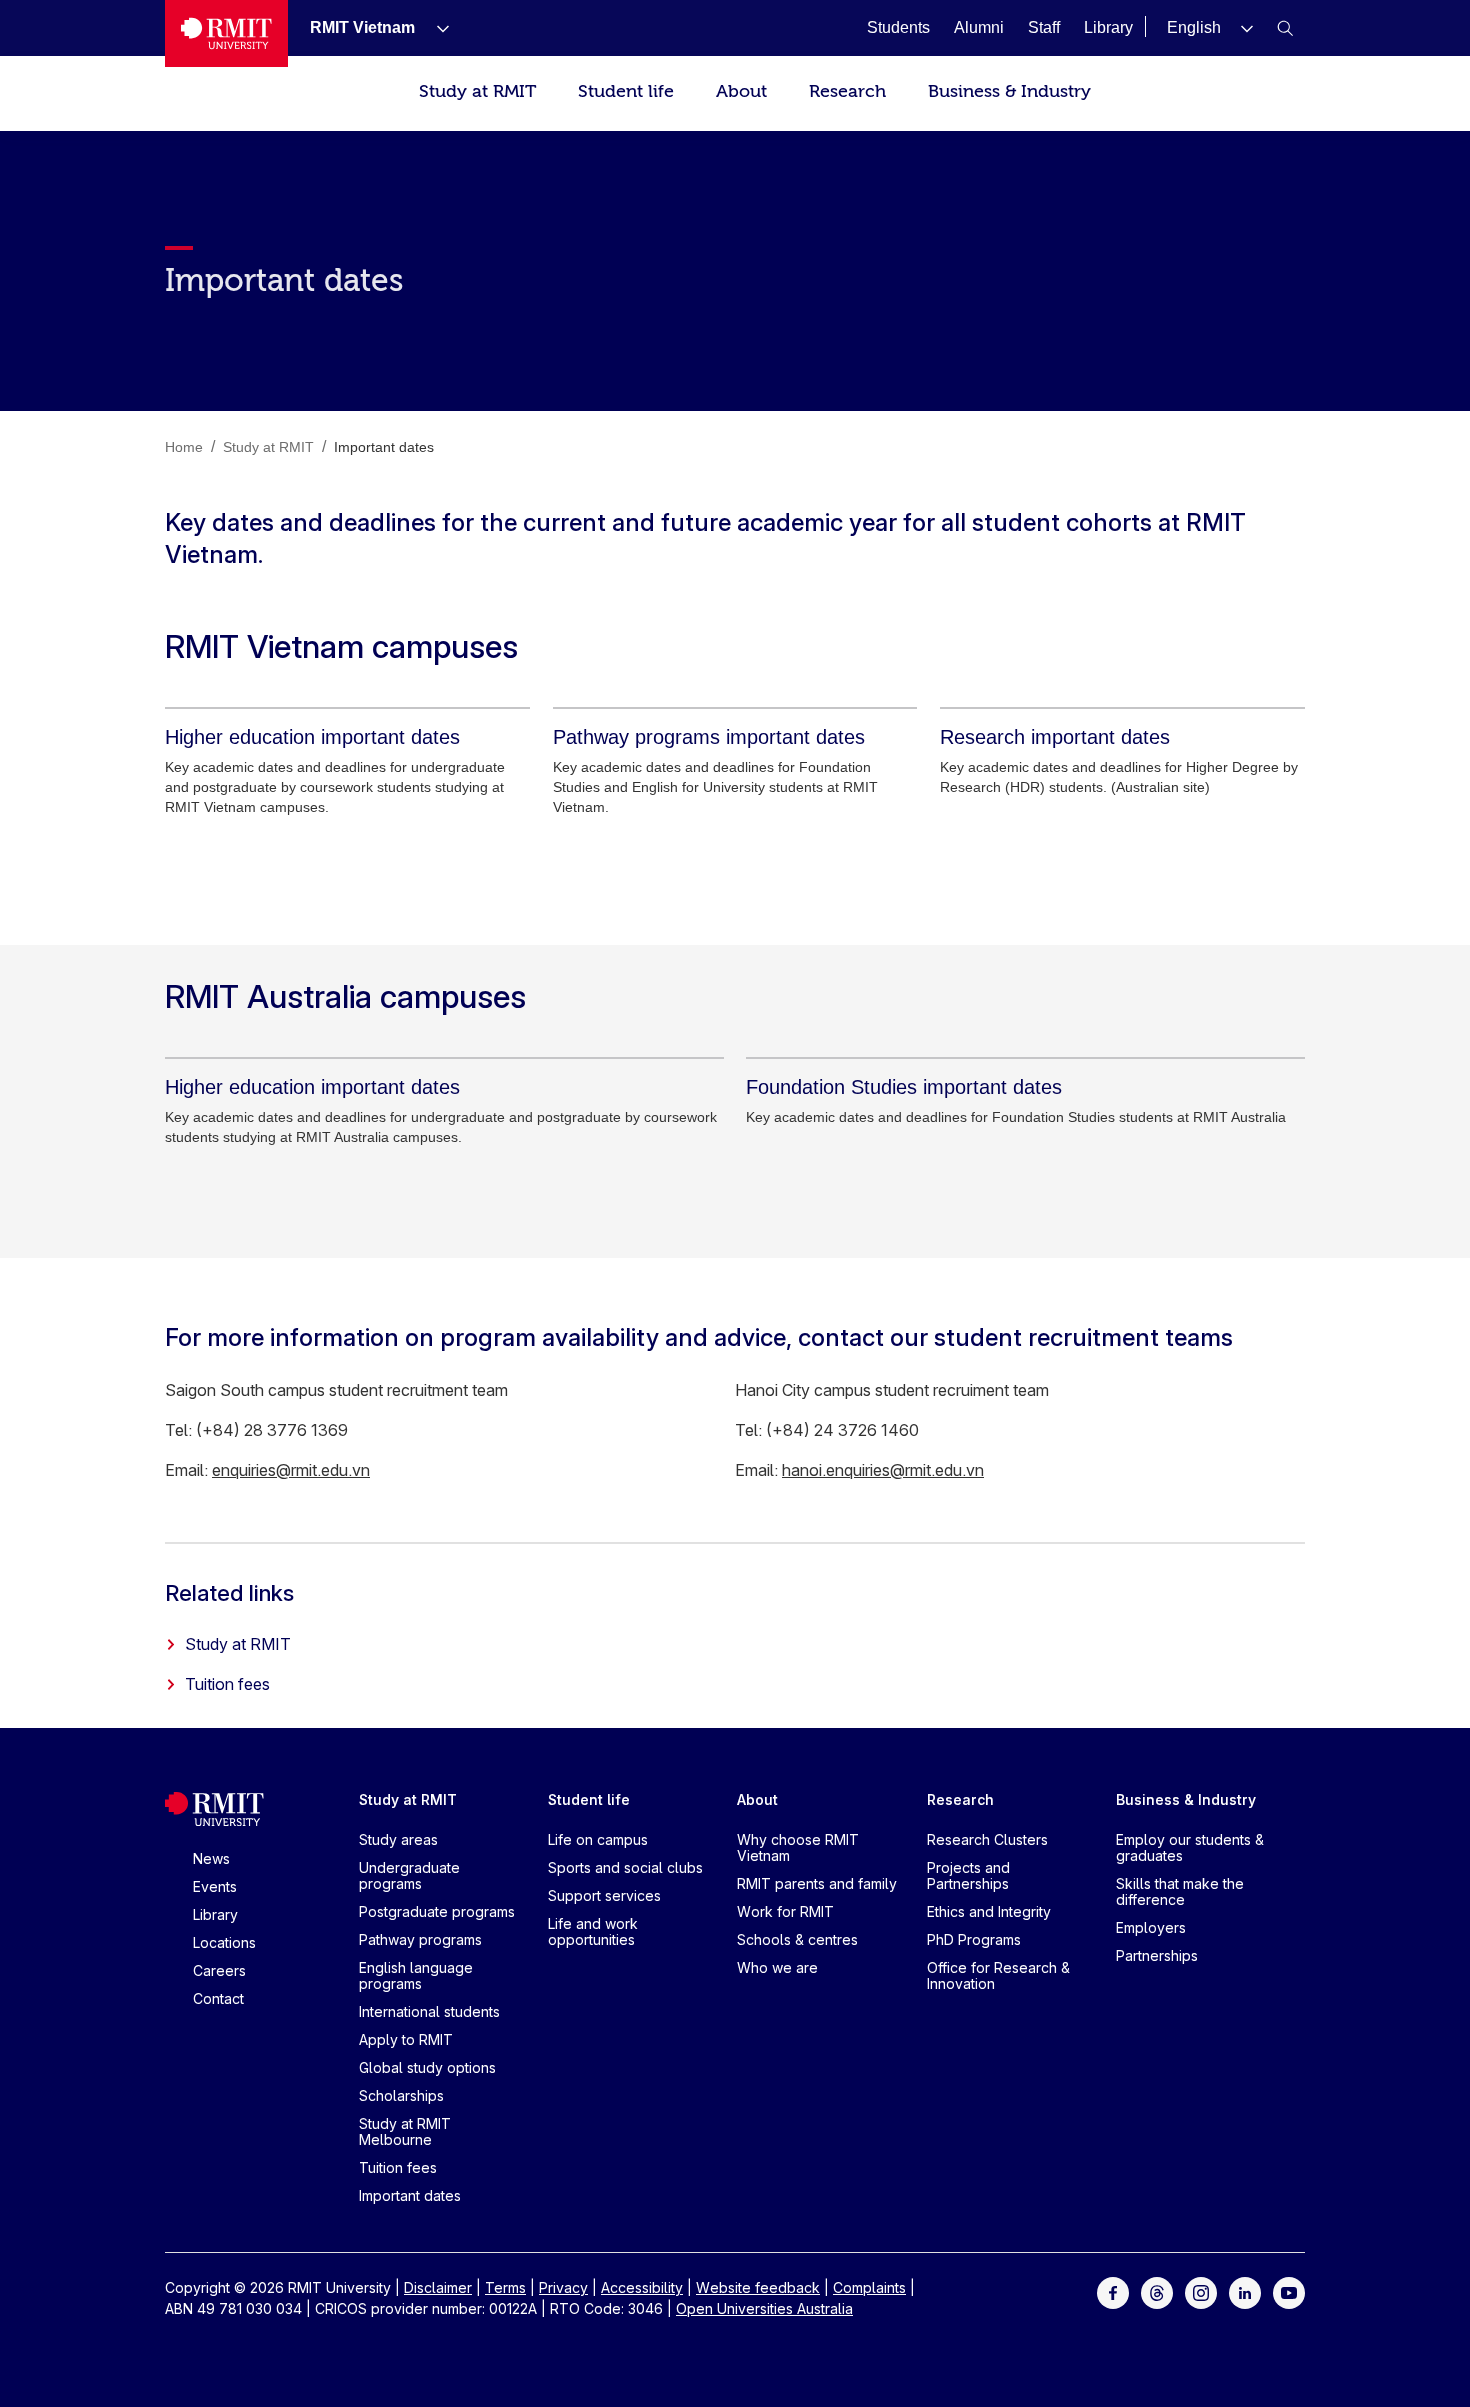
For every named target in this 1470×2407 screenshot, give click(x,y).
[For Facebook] (1113, 2291)
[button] (1210, 27)
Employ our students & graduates (1190, 1847)
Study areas (398, 1839)
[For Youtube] (1289, 2291)
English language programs (416, 1975)
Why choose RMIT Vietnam (798, 1847)
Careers (219, 1970)
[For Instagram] (1201, 2291)
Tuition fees (227, 1684)
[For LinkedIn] (1245, 2291)
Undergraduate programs (409, 1875)
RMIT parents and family (817, 1883)
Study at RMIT (477, 91)
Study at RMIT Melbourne (405, 2131)
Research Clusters (987, 1839)
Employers (1151, 1927)
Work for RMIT (785, 1911)
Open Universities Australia (764, 2308)
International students (429, 2011)
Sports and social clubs (625, 1867)
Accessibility (642, 2287)
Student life (626, 91)
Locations (224, 1942)
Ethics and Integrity (989, 1911)
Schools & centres (797, 1939)
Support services (604, 1895)
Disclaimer (438, 2287)
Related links (229, 1593)
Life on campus (598, 1839)
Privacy (563, 2287)
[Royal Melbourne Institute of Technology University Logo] (226, 33)
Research (847, 91)
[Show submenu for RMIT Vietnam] (435, 28)
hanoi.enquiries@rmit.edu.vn (883, 1470)
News (211, 1858)
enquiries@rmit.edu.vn (291, 1470)
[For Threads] (1157, 2291)
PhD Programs (974, 1939)
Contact (218, 1998)
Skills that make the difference (1180, 1891)
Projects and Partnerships (968, 1875)
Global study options (427, 2067)
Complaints (869, 2287)
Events (215, 1886)
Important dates (410, 2195)
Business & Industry (1009, 91)
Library (215, 1914)
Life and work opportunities (593, 1931)
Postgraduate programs (437, 1911)
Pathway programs (420, 1939)
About (741, 91)
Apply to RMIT (406, 2039)
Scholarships (401, 2095)
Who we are (777, 1967)
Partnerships (1157, 1955)
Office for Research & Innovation (998, 1975)
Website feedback (758, 2287)
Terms (505, 2287)
